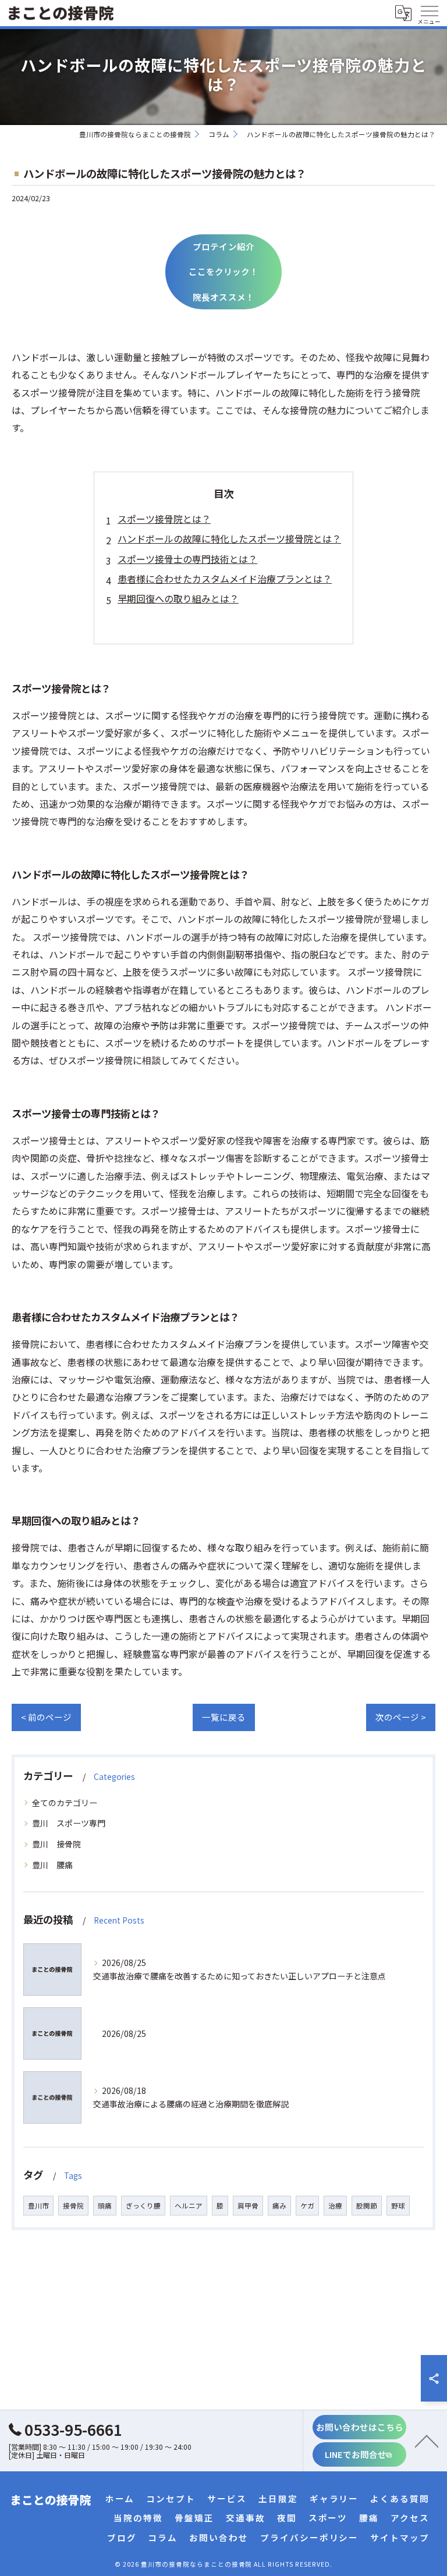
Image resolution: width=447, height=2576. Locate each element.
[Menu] (429, 13)
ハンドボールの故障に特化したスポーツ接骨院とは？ (229, 538)
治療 (335, 2206)
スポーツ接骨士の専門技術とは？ (187, 559)
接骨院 (73, 2206)
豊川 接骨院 (56, 1844)
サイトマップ (400, 2537)
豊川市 (38, 2206)
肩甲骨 (248, 2206)
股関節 (367, 2206)
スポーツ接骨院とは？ (164, 519)
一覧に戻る (224, 1717)
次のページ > (401, 1717)
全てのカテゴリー (65, 1803)
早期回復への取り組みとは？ (178, 598)
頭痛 (105, 2206)
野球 (398, 2206)
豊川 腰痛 (52, 1865)
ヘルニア (189, 2206)
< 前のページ (46, 1717)
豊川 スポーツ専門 (69, 1823)
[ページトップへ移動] (427, 2441)
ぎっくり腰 (143, 2206)
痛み (279, 2206)
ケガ (307, 2206)
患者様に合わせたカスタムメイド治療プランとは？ (225, 579)
